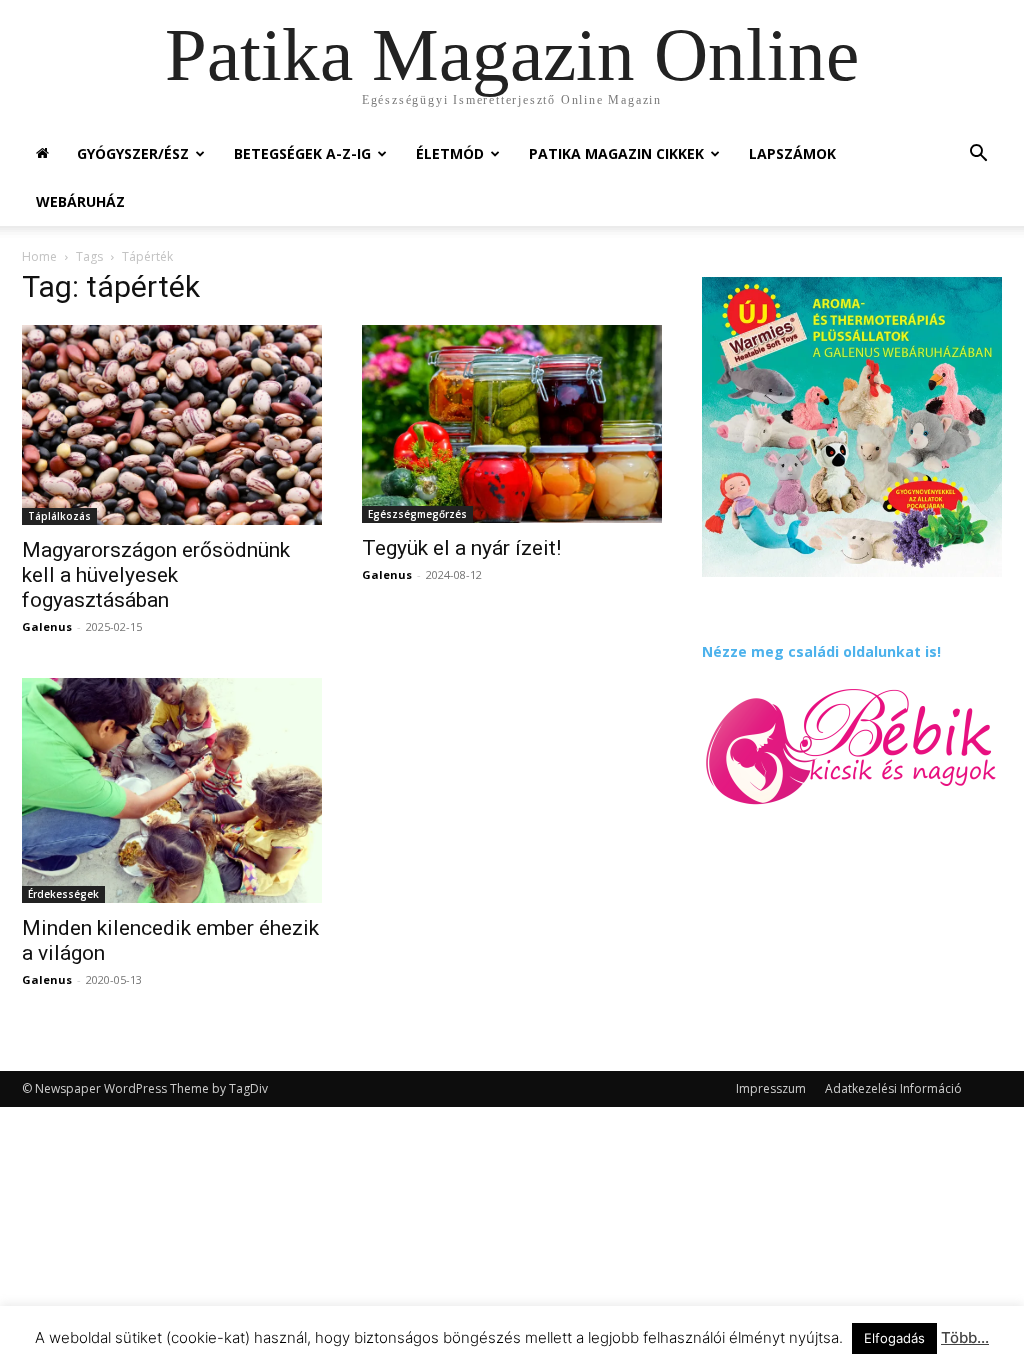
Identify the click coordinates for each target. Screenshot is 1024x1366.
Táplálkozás (59, 516)
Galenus (47, 626)
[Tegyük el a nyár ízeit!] (512, 424)
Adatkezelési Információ (893, 1088)
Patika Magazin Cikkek (616, 153)
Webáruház (80, 201)
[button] (978, 155)
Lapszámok (792, 153)
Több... (965, 1337)
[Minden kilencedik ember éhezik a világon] (172, 790)
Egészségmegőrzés (417, 514)
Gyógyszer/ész (133, 153)
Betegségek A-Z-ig (302, 153)
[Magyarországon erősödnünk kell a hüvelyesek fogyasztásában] (172, 425)
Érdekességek (63, 894)
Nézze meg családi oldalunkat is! (821, 651)
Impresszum (771, 1088)
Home (39, 256)
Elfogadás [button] (894, 1338)
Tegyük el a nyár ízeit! (461, 548)
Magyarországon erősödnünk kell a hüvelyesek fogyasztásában (156, 575)
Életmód (450, 153)
